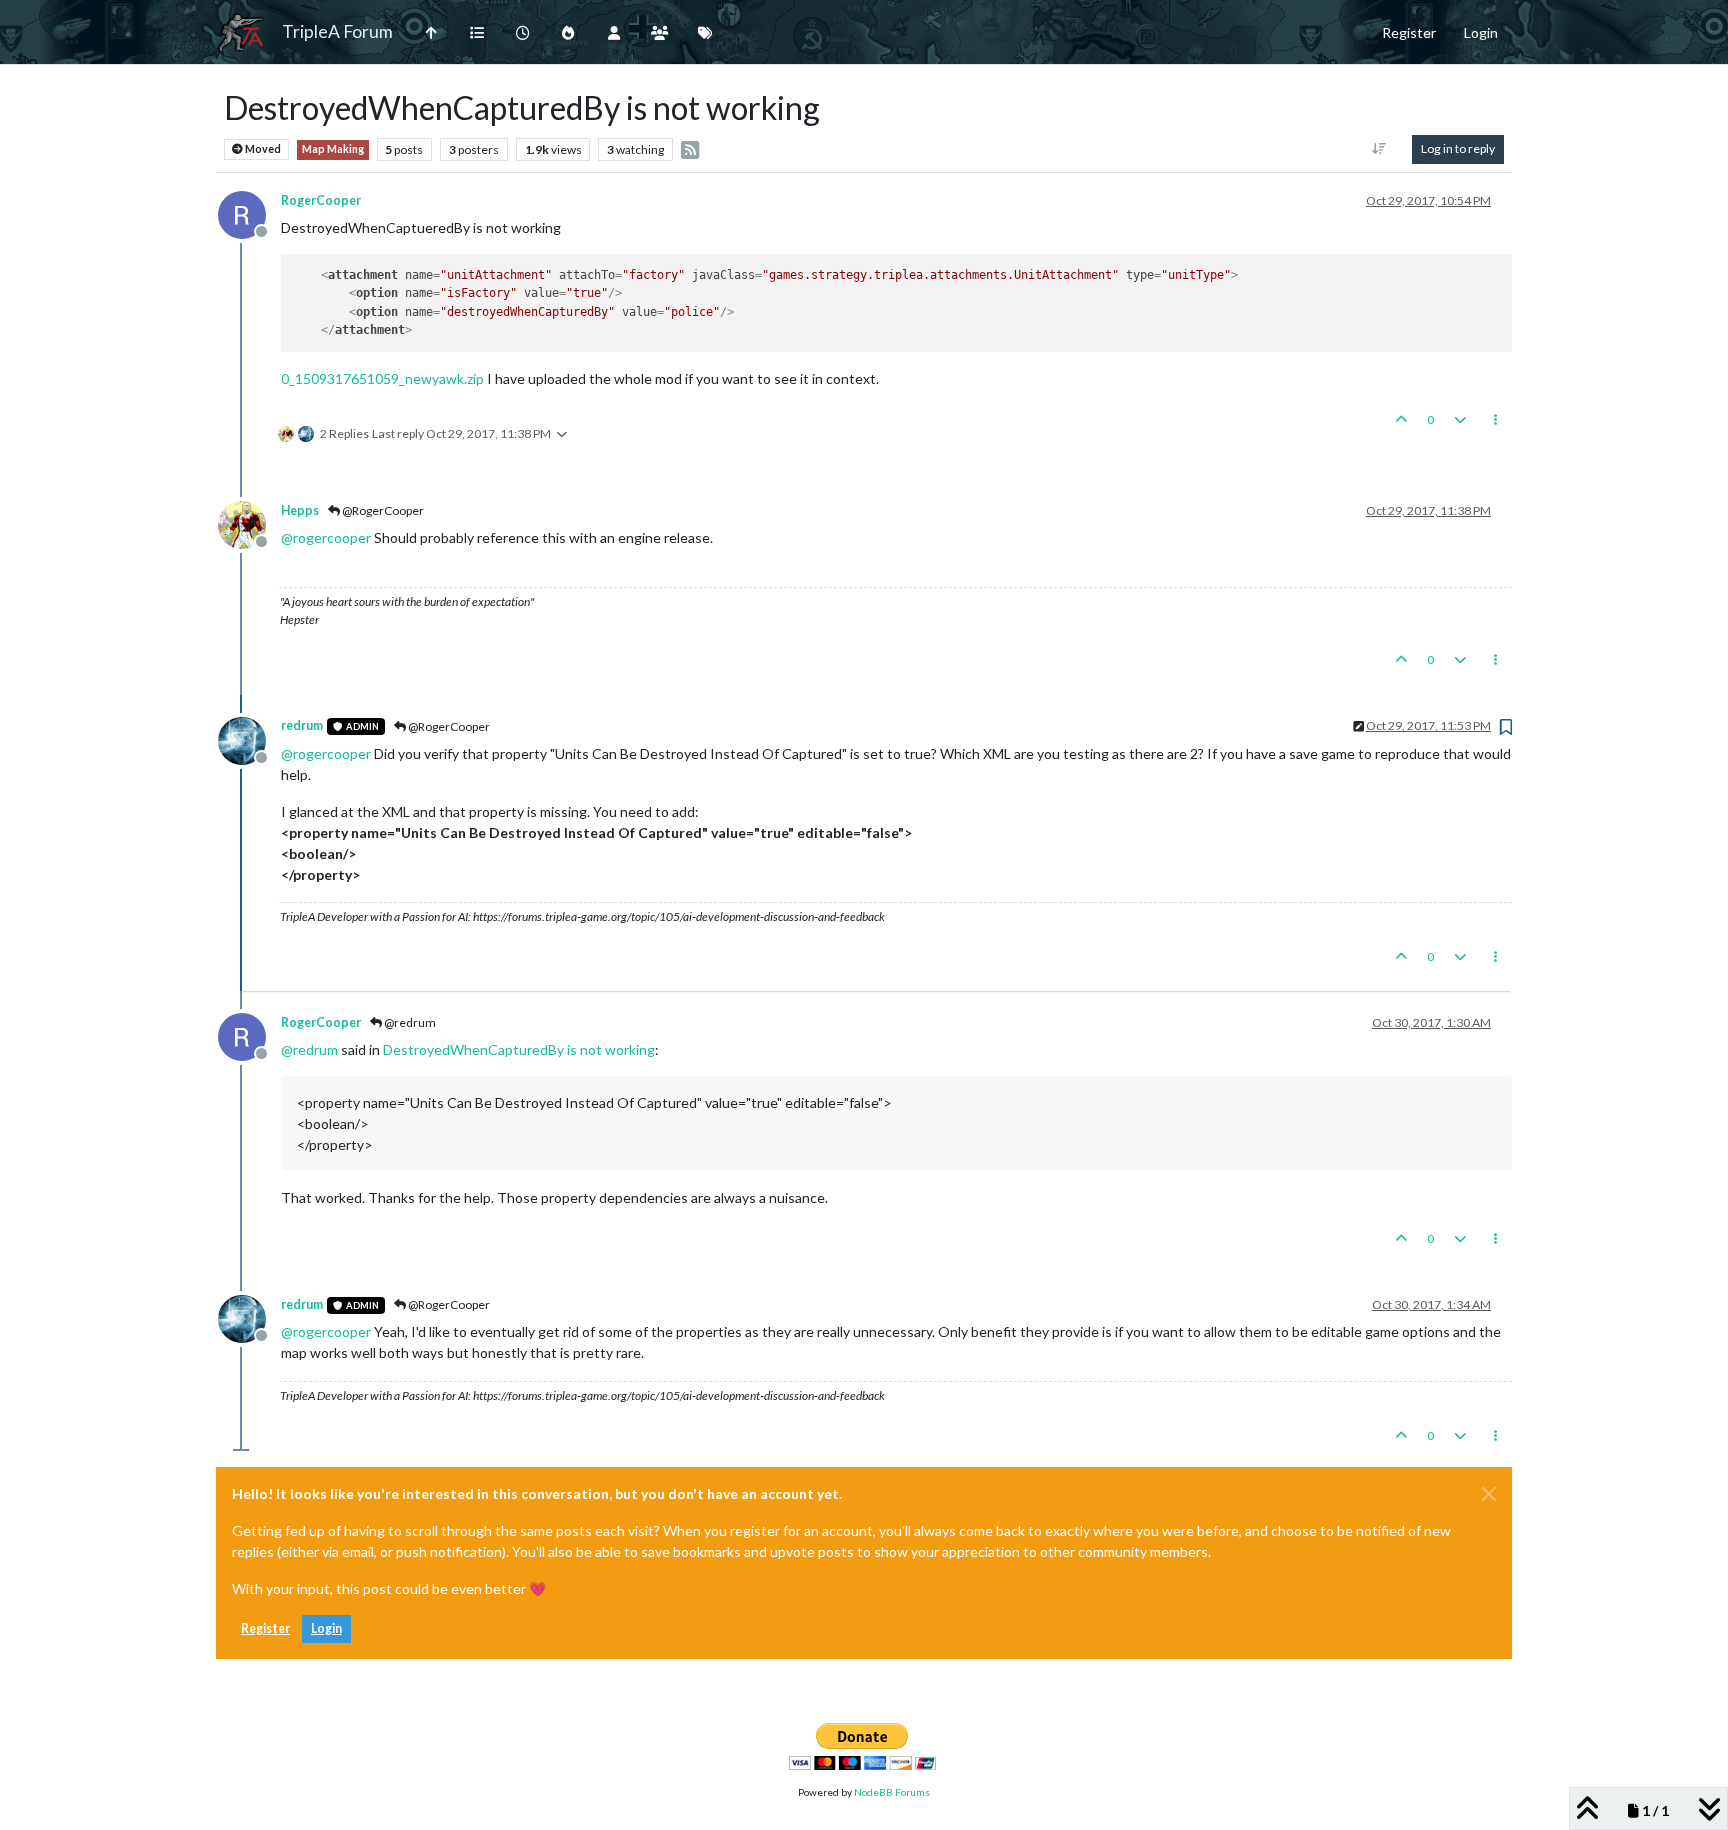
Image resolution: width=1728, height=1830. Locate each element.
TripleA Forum (337, 31)
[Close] (1489, 1494)
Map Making (333, 149)
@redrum (409, 1022)
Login (326, 1628)
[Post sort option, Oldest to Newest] (1379, 149)
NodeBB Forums (892, 1792)
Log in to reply (1458, 148)
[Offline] (249, 212)
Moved (262, 149)
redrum (302, 725)
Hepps (300, 510)
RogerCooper (321, 200)
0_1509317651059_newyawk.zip (382, 378)
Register (265, 1628)
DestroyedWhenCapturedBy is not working (519, 1049)
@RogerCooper (382, 510)
